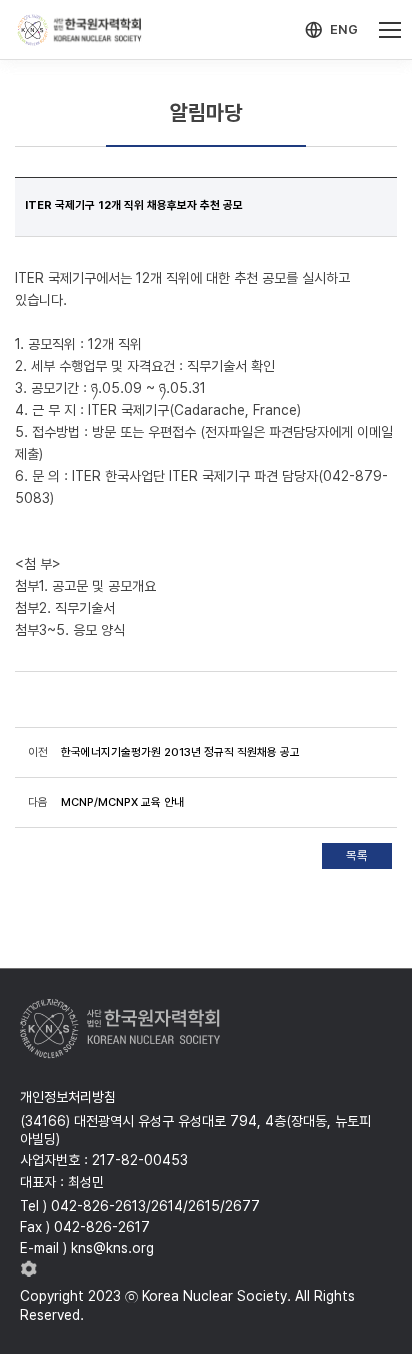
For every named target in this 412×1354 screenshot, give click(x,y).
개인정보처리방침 (68, 1097)
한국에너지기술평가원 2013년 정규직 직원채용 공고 (180, 752)
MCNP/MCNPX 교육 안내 (122, 802)
